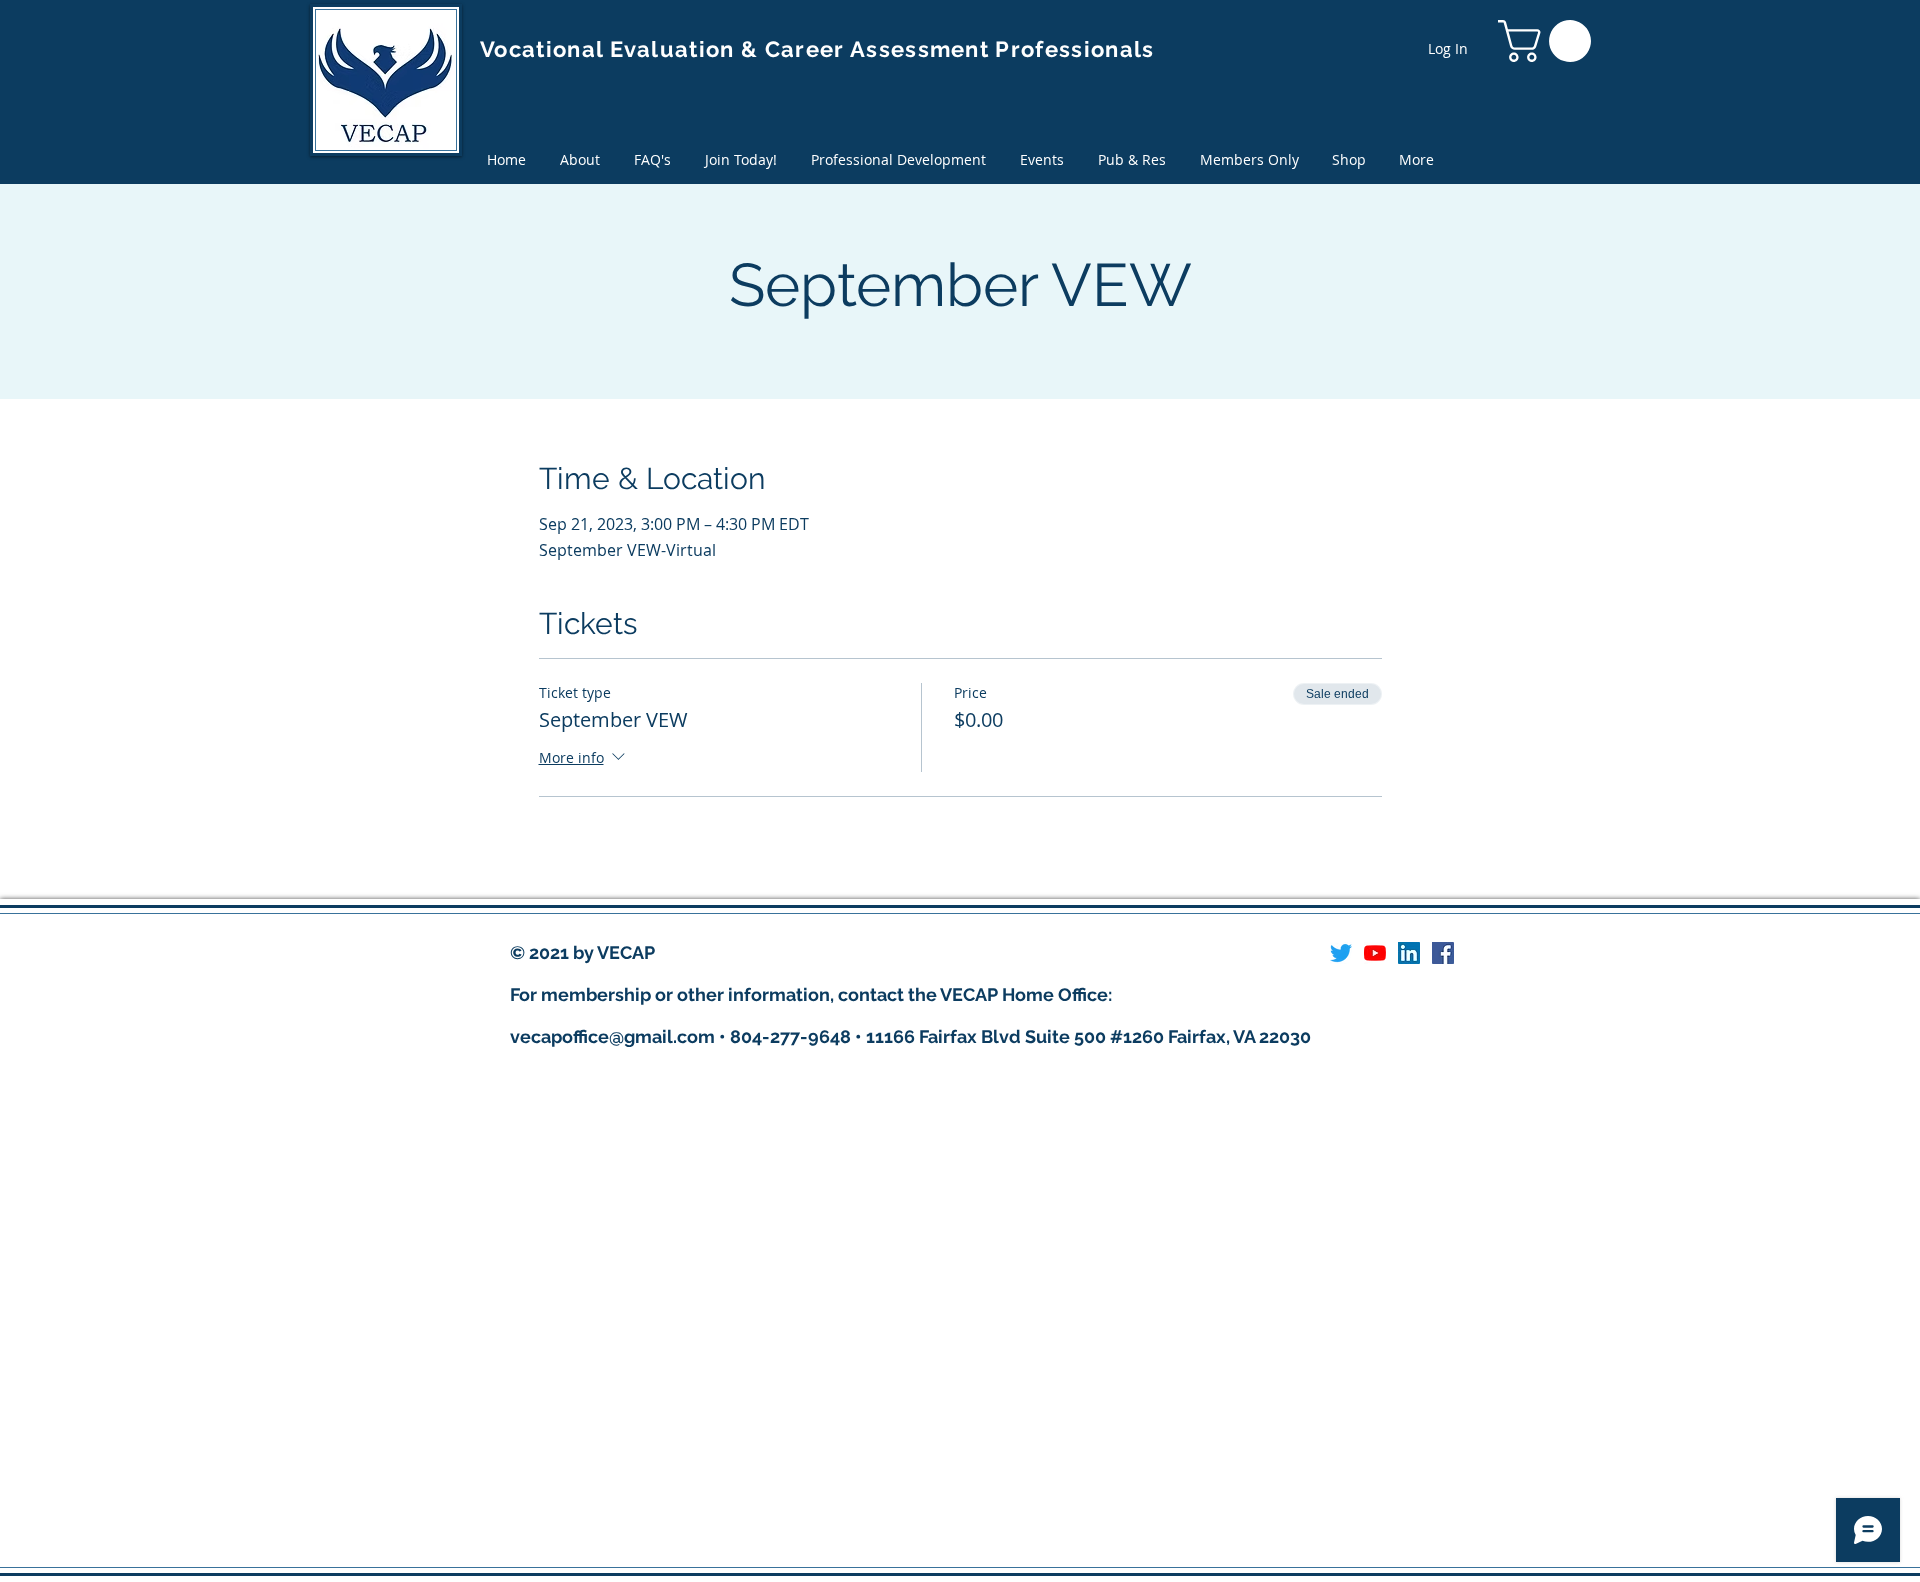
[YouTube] (1375, 953)
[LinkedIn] (1409, 953)
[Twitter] (1341, 953)
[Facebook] (1443, 953)
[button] (1132, 159)
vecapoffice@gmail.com (612, 1036)
